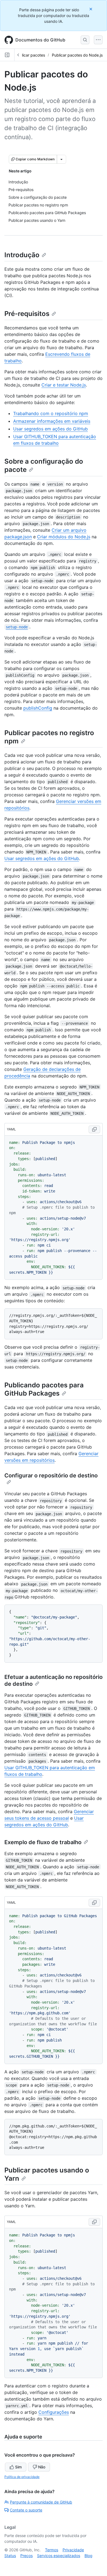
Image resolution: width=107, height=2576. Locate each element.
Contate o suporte (26, 2510)
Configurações (54, 2412)
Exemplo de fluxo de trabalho (43, 1842)
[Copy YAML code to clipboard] (94, 1129)
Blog (88, 2556)
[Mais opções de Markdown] (61, 159)
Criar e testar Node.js (64, 385)
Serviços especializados (59, 2556)
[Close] (91, 9)
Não (42, 2467)
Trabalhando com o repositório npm (51, 413)
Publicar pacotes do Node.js (77, 55)
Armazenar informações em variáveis (52, 421)
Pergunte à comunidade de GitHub (41, 2502)
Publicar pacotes (30, 55)
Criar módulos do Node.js (64, 537)
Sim (18, 2467)
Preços (26, 2556)
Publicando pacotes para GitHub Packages (44, 1389)
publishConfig (38, 708)
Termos (52, 2550)
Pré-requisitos (27, 314)
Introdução (22, 255)
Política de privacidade (22, 2477)
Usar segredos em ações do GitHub (50, 429)
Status (10, 2556)
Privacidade (73, 2550)
